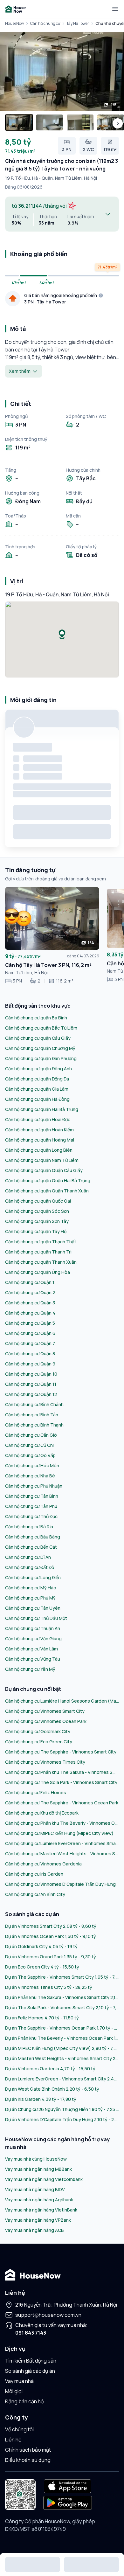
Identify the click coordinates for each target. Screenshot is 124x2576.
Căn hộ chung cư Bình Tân (32, 1415)
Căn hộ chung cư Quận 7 (30, 1343)
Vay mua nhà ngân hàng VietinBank (41, 2210)
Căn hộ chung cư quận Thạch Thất (41, 1242)
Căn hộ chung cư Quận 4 (30, 1313)
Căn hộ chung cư (45, 23)
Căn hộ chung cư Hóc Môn (32, 1465)
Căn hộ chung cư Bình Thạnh (34, 1425)
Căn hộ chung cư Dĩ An (28, 1557)
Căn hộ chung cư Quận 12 (31, 1394)
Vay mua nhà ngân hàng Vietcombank (44, 2179)
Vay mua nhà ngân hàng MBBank (38, 2169)
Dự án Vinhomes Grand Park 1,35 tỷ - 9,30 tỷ (51, 1957)
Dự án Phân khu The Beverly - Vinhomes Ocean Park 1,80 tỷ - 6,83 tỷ (62, 2038)
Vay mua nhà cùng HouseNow (36, 2159)
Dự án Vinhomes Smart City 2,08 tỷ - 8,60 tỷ (51, 1926)
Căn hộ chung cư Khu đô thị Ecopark (42, 1813)
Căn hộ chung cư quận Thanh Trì (38, 1252)
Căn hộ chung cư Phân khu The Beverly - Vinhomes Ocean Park (62, 1823)
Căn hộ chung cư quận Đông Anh (38, 1069)
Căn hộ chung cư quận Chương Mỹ (40, 1048)
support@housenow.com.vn (48, 2315)
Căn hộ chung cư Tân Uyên (33, 1608)
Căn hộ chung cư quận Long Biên (39, 1150)
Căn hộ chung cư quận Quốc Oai (38, 1201)
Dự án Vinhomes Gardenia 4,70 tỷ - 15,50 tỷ (50, 2069)
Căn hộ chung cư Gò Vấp (30, 1455)
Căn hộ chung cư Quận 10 (31, 1374)
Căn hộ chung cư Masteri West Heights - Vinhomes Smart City (62, 1854)
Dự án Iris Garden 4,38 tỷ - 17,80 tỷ (41, 2099)
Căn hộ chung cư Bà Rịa (29, 1527)
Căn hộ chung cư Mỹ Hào (31, 1588)
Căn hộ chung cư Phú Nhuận (34, 1486)
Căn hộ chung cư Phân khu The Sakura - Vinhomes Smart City (62, 1772)
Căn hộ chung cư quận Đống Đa (37, 1079)
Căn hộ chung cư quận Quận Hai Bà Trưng (48, 1180)
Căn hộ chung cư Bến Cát (31, 1547)
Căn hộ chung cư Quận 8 (30, 1354)
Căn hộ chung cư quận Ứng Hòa (38, 1272)
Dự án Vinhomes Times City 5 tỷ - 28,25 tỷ (49, 1987)
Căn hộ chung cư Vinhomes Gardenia (43, 1864)
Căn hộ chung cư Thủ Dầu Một (36, 1618)
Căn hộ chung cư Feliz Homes (36, 1792)
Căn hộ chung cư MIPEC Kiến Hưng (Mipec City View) (59, 1833)
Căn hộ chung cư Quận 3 (30, 1303)
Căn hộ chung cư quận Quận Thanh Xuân (47, 1191)
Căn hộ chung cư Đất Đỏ (30, 1567)
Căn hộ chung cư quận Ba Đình (36, 1018)
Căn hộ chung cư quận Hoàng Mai (40, 1140)
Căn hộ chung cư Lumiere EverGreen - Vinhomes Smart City (62, 1843)
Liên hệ (13, 2440)
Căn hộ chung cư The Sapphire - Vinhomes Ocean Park (62, 1803)
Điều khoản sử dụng (28, 2460)
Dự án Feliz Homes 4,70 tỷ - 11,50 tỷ (42, 2018)
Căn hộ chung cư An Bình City (35, 1894)
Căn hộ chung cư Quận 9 (30, 1364)
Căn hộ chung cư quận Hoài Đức (38, 1119)
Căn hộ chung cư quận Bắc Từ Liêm (41, 1028)
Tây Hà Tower (78, 23)
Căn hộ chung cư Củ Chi (29, 1445)
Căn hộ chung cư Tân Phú (31, 1506)
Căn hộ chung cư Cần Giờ (31, 1435)
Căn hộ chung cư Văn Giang (33, 1639)
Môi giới (14, 2391)
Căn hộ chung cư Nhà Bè (30, 1476)
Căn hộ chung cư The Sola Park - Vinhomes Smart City (61, 1782)
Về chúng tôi (19, 2429)
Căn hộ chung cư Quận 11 (31, 1384)
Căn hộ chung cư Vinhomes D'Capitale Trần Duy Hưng (60, 1884)
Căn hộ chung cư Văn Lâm (31, 1649)
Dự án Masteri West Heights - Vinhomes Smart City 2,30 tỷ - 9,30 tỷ (62, 2058)
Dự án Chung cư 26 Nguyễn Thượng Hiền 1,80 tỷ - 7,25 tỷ (62, 2109)
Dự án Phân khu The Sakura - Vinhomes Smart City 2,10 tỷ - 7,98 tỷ (62, 1997)
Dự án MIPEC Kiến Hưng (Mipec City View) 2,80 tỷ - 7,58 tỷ (62, 2048)
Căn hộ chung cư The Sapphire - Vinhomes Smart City (61, 1752)
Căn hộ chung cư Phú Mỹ (30, 1598)
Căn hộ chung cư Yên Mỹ (30, 1669)
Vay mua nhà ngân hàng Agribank (39, 2200)
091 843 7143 (31, 2333)
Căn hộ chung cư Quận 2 (30, 1292)
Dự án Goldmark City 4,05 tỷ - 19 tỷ (41, 1946)
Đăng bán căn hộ (24, 2401)
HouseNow (14, 23)
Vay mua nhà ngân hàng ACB (34, 2230)
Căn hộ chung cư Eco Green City (39, 1742)
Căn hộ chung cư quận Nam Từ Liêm (42, 1160)
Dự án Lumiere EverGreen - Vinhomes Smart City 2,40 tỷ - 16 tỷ (62, 2079)
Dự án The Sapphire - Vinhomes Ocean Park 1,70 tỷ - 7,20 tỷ (62, 2028)
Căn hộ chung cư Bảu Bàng (33, 1537)
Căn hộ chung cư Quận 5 (30, 1323)
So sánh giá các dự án (30, 2371)
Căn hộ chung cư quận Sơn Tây (37, 1221)
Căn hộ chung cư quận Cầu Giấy (38, 1038)
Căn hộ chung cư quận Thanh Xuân (41, 1262)
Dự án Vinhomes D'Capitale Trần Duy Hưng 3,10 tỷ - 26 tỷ (62, 2119)
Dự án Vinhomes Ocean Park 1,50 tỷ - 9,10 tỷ (51, 1936)
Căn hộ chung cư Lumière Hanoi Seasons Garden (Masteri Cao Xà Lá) (62, 1701)
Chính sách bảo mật (28, 2450)
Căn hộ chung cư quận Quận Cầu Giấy (44, 1170)
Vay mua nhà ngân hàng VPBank (38, 2220)
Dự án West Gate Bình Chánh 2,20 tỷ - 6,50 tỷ (52, 2089)
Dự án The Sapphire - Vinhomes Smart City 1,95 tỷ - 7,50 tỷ (62, 1977)
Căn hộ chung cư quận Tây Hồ (36, 1231)
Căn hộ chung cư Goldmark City (38, 1731)
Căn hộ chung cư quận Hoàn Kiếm (39, 1130)
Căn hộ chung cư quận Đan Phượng (41, 1058)
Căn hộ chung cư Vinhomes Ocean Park (46, 1721)
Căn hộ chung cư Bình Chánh (34, 1404)
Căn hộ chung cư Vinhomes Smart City (45, 1711)
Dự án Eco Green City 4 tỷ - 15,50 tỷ (42, 1967)
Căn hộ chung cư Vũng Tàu (33, 1659)
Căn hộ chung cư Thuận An (33, 1628)
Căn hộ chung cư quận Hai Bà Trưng (42, 1109)
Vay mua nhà (19, 2381)
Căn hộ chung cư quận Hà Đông (37, 1099)
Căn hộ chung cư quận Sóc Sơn (37, 1211)
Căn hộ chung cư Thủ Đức (31, 1516)
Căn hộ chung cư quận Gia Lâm (37, 1089)
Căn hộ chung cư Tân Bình (32, 1496)
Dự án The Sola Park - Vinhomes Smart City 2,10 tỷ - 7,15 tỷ (62, 2007)
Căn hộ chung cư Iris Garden (34, 1874)
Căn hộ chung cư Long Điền (33, 1577)
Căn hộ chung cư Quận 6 (30, 1333)
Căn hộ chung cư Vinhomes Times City (45, 1762)
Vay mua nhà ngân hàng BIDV (35, 2189)
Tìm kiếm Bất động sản (31, 2361)
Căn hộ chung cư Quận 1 (30, 1282)
